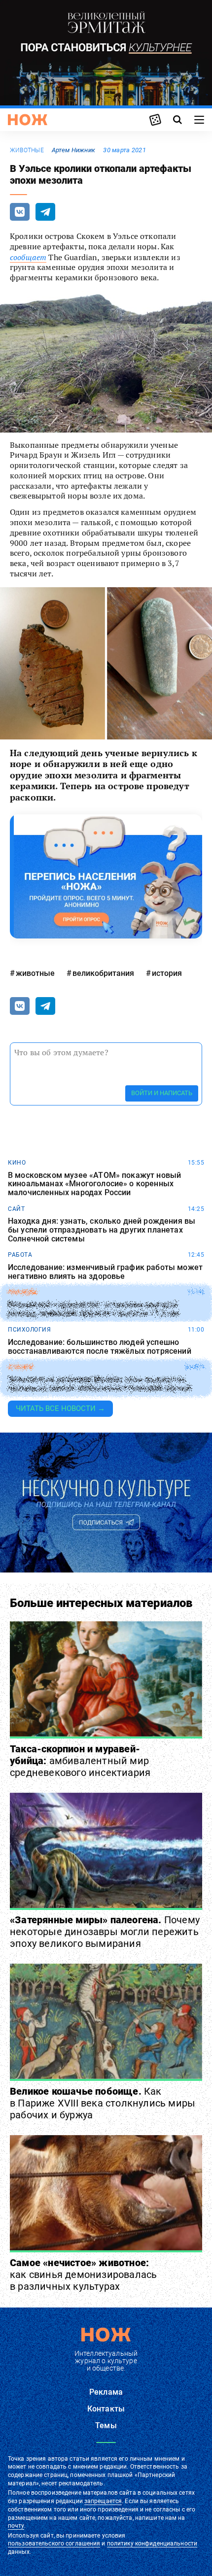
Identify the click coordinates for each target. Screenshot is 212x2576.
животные (27, 150)
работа (20, 1255)
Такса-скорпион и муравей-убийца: (80, 1761)
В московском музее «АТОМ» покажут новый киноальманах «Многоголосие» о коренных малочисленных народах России (94, 1184)
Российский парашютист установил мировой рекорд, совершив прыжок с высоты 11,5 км (93, 1309)
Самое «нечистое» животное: (83, 2275)
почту (16, 2526)
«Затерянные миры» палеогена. (105, 1932)
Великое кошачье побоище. (103, 2103)
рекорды (23, 1292)
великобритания (103, 973)
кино (17, 1163)
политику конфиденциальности (152, 2543)
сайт (16, 1209)
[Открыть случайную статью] (155, 120)
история (167, 973)
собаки (20, 1367)
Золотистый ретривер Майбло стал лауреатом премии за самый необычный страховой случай (99, 1384)
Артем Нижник (73, 150)
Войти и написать (162, 1093)
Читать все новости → (60, 1408)
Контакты (106, 2409)
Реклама (106, 2392)
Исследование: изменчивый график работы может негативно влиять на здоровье (105, 1272)
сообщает (28, 257)
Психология (29, 1330)
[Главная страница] (28, 120)
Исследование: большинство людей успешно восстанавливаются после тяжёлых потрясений (100, 1347)
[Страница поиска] (177, 120)
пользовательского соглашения (54, 2543)
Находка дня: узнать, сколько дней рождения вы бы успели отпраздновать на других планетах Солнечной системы (102, 1230)
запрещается (103, 2501)
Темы (106, 2425)
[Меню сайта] (199, 120)
